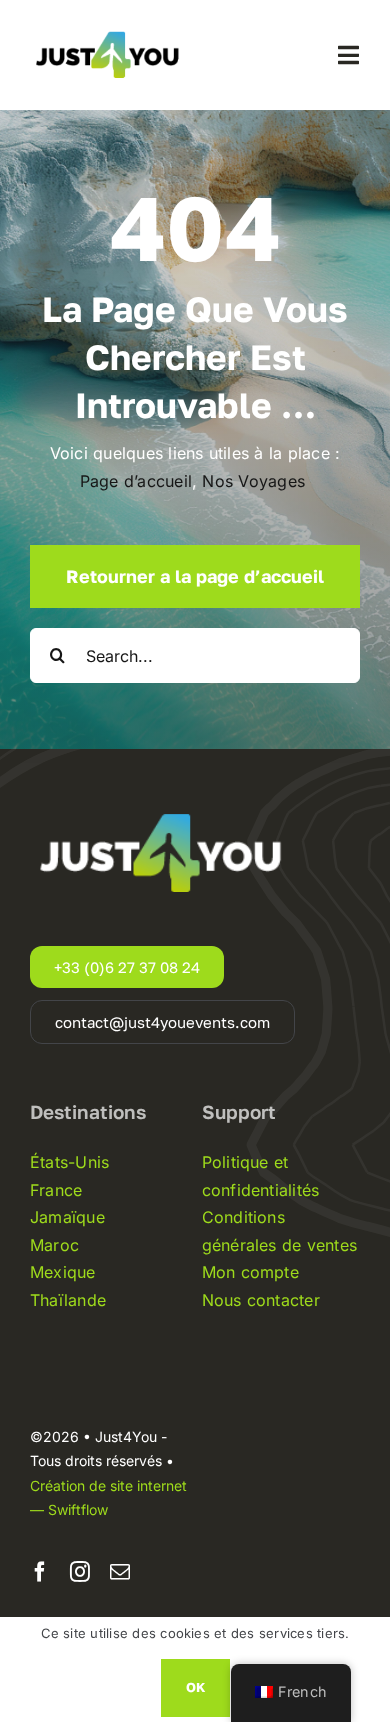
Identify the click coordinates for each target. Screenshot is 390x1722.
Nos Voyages (256, 481)
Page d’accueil (136, 481)
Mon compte (250, 1272)
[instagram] (80, 1572)
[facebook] (40, 1572)
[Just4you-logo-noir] (110, 26)
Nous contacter (261, 1300)
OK (195, 1687)
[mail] (120, 1572)
